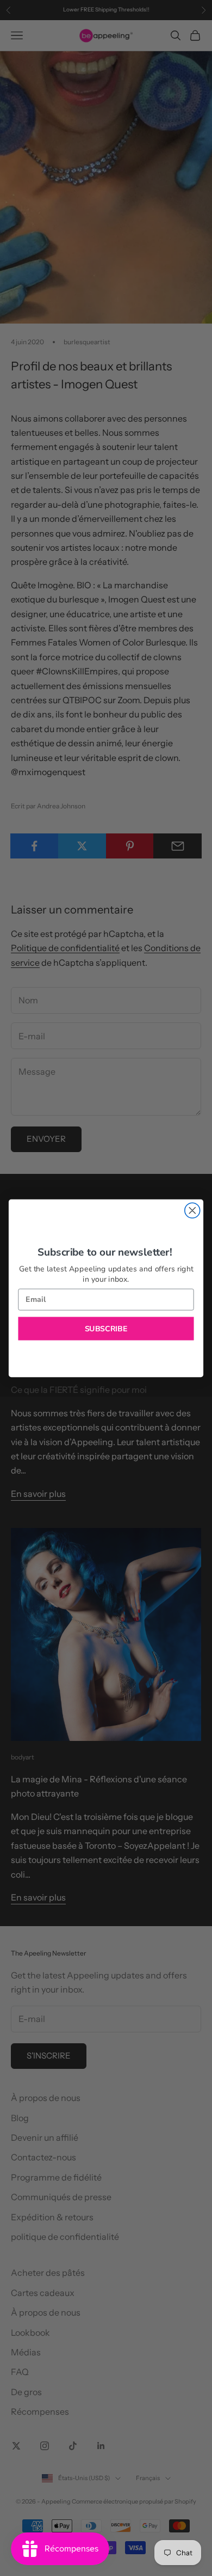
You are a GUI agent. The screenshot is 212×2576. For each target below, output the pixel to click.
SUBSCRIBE (106, 1328)
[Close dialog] (192, 1210)
